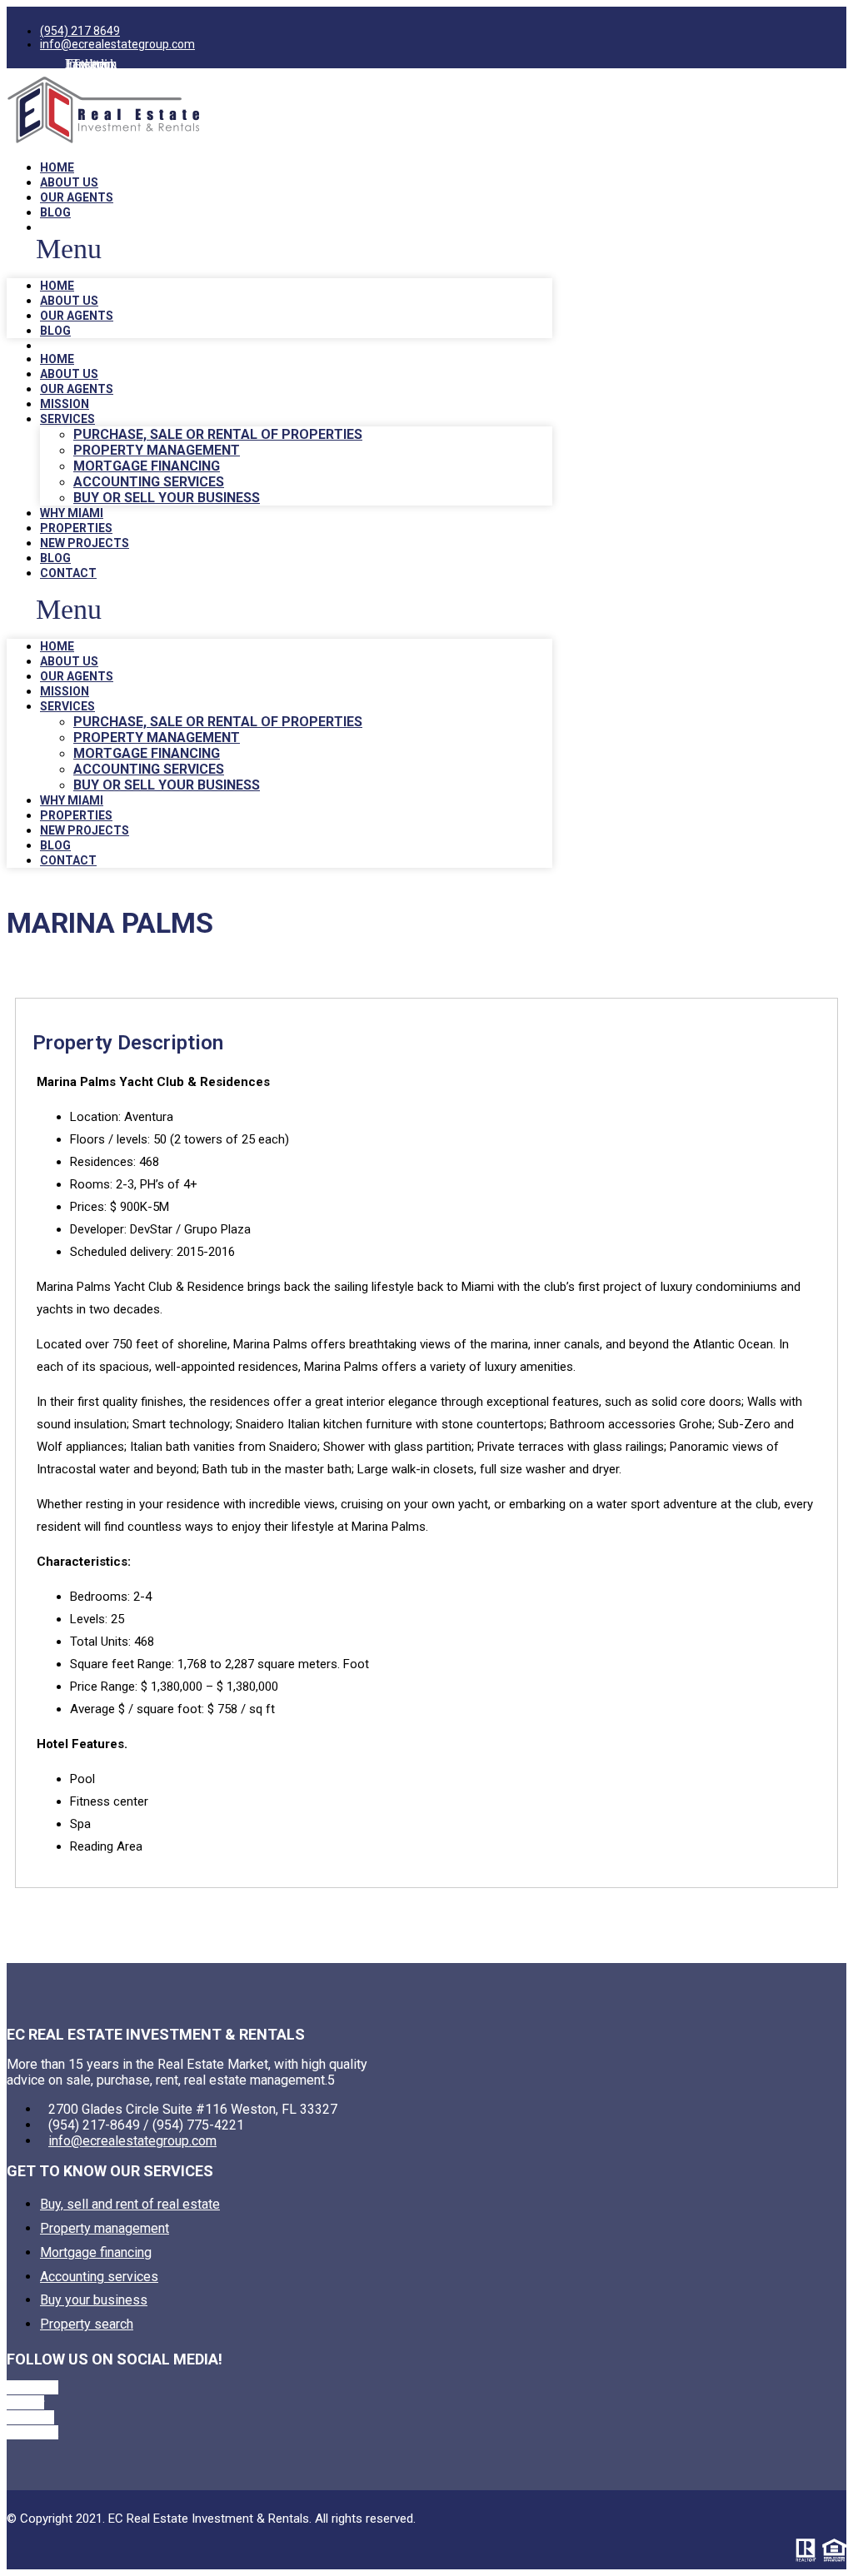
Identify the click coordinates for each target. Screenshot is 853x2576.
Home (57, 167)
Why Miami (72, 513)
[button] (279, 249)
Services (67, 419)
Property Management (157, 450)
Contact (68, 573)
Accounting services (149, 482)
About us (69, 182)
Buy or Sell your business (167, 498)
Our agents (77, 197)
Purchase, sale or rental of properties (218, 434)
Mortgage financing (147, 466)
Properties (76, 528)
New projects (85, 543)
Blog (55, 212)
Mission (65, 404)
